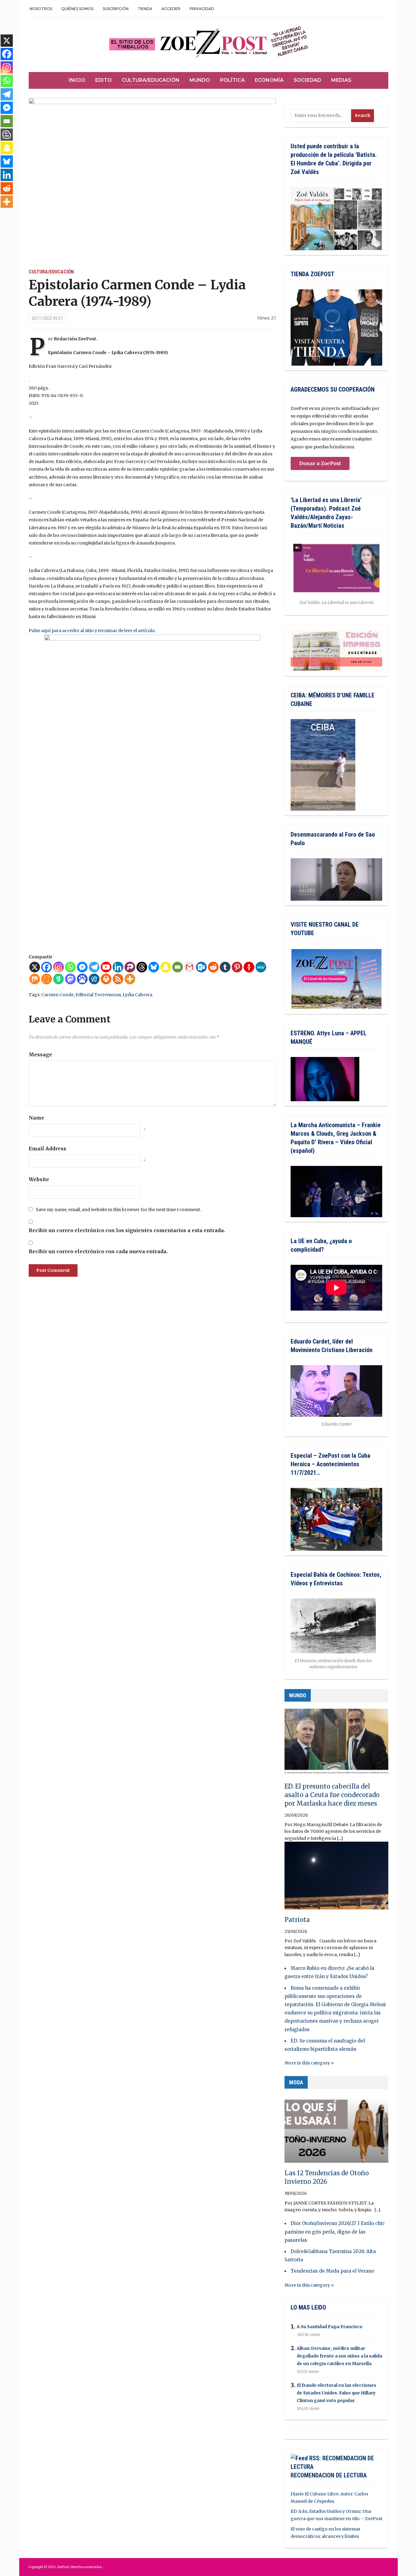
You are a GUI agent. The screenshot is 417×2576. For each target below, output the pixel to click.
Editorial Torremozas (98, 995)
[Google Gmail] (189, 967)
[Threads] (142, 967)
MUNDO (298, 1695)
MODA (296, 2082)
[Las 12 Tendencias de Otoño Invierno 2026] (336, 2132)
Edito (103, 80)
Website (39, 1179)
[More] (130, 979)
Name (36, 1118)
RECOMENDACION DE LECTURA (329, 2475)
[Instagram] (58, 967)
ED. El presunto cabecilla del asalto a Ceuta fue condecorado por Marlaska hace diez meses (332, 1795)
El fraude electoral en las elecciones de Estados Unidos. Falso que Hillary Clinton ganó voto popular (336, 2393)
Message (40, 1055)
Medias (341, 80)
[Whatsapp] (70, 967)
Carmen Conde (57, 995)
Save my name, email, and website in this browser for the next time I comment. (118, 1210)
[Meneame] (47, 979)
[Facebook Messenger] (82, 967)
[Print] (106, 979)
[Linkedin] (118, 967)
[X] (35, 967)
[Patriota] (336, 1878)
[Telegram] (94, 967)
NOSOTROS (41, 9)
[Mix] (35, 979)
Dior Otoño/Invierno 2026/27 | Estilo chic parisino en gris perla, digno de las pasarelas (335, 2232)
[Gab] (58, 979)
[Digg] (94, 979)
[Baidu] (82, 979)
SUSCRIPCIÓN (116, 9)
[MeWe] (261, 967)
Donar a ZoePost (320, 463)
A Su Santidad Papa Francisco (330, 2327)
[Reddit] (213, 967)
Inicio (77, 80)
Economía (269, 80)
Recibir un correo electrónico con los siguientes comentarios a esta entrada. (127, 1230)
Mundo (200, 80)
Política (232, 80)
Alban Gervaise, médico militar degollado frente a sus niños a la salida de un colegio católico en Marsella (339, 2356)
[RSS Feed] (118, 979)
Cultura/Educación (151, 80)
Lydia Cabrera (138, 995)
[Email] (178, 967)
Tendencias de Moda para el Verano (332, 2271)
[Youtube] (106, 967)
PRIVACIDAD (202, 9)
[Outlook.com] (201, 967)
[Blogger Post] (7, 135)
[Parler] (130, 967)
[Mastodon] (70, 979)
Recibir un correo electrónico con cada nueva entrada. (98, 1251)
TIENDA (145, 9)
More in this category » (309, 2063)
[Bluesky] (154, 967)
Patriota (297, 1920)
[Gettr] (249, 967)
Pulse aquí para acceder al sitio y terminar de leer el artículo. (92, 631)
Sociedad (307, 80)
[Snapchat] (166, 967)
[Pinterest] (237, 967)
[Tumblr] (225, 967)
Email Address (47, 1149)
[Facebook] (47, 967)
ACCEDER (171, 9)
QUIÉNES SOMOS (77, 9)
